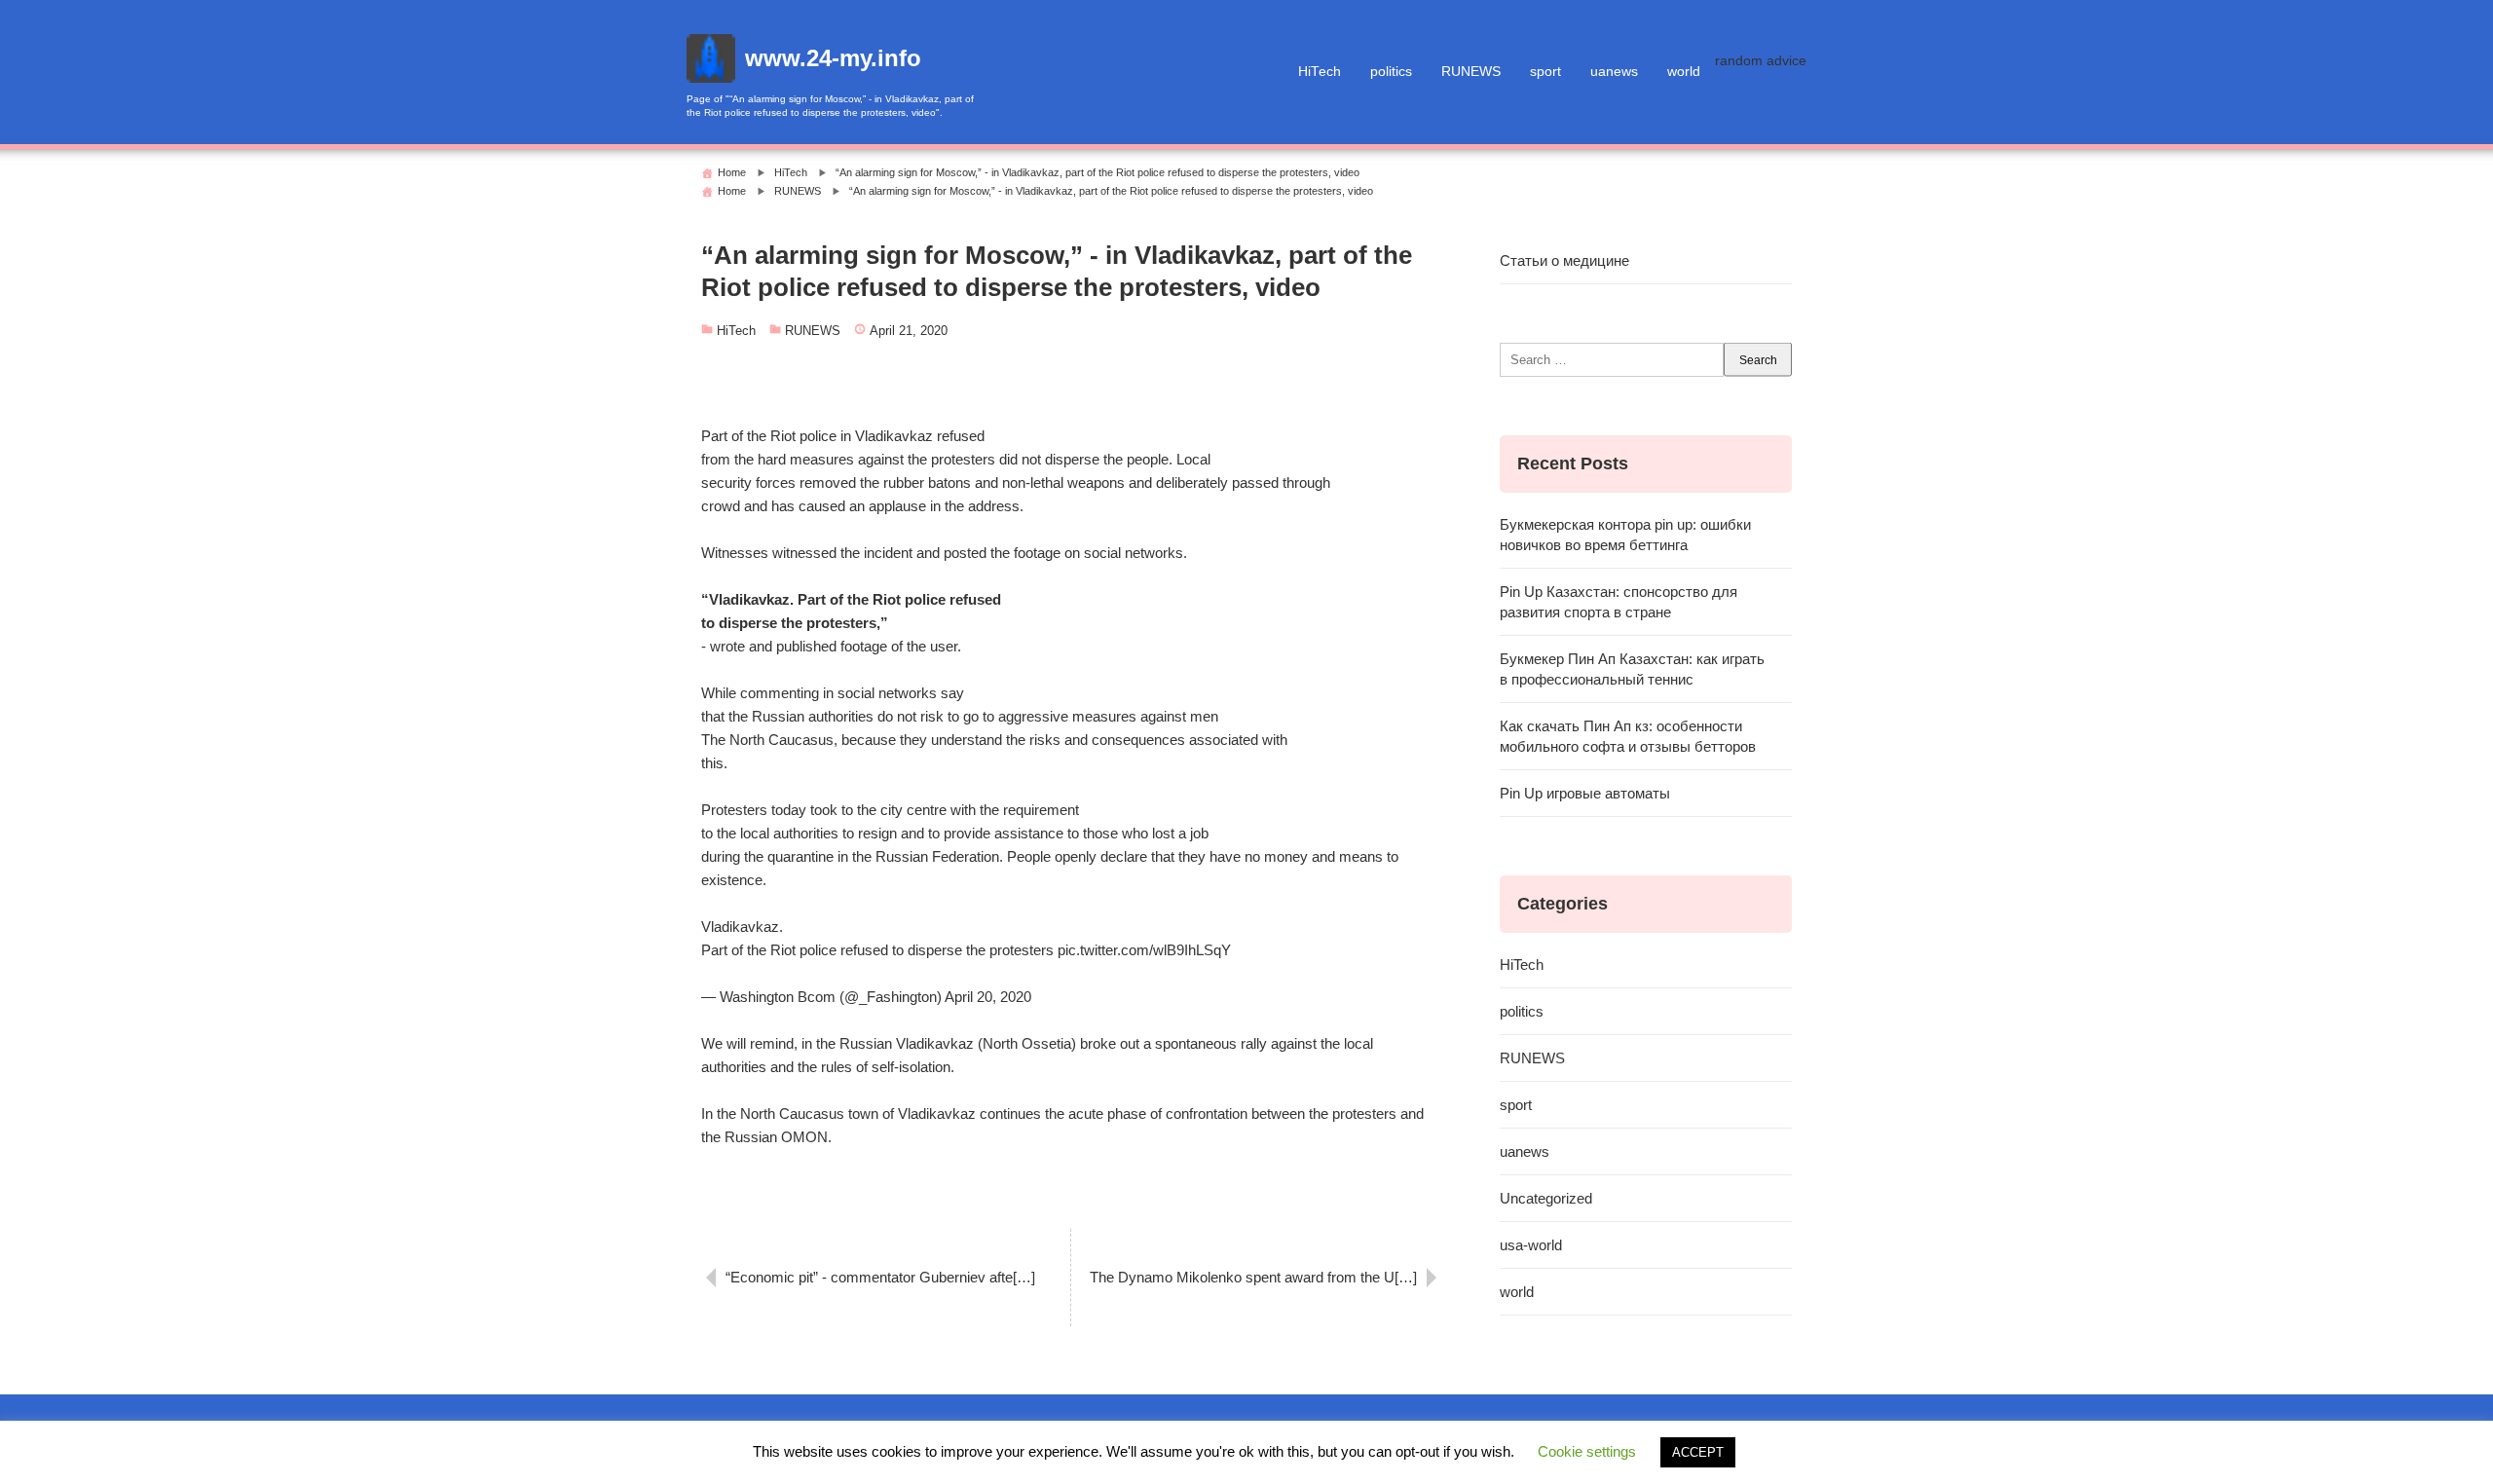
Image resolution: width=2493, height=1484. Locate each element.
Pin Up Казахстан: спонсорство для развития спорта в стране (1619, 602)
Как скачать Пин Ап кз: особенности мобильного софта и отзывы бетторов (1628, 736)
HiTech (1320, 72)
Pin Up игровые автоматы (1585, 793)
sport (1545, 72)
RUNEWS (1471, 72)
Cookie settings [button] (1587, 1451)
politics (1391, 72)
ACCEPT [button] (1698, 1452)
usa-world (1531, 1245)
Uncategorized (1546, 1198)
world (1684, 72)
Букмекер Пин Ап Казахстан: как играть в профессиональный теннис (1632, 669)
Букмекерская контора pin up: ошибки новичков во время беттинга (1625, 535)
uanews (1614, 72)
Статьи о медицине (1564, 260)
